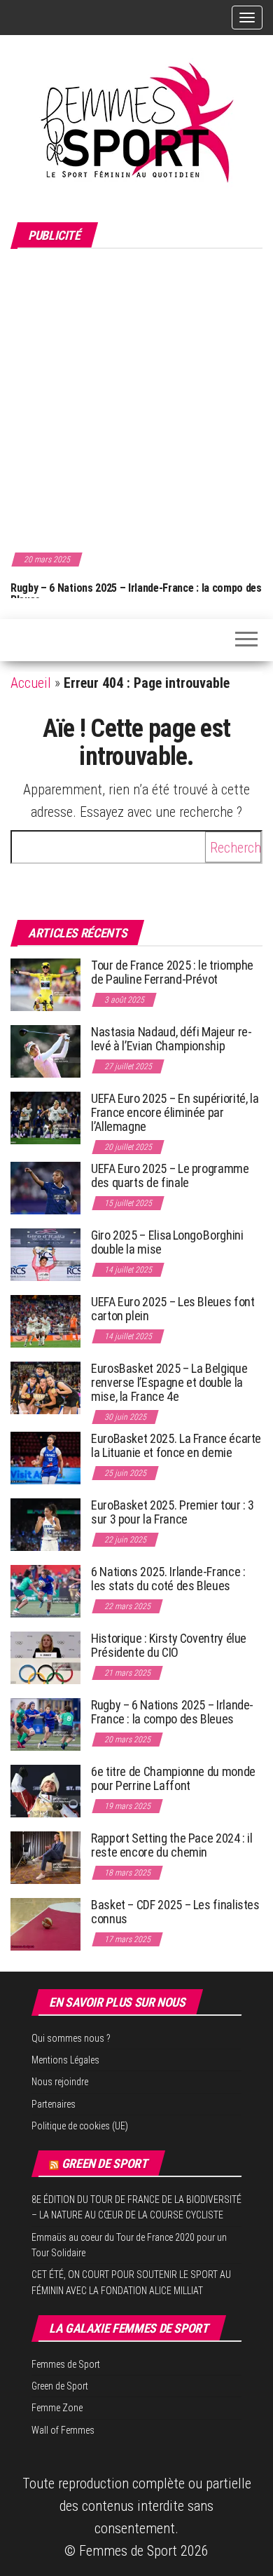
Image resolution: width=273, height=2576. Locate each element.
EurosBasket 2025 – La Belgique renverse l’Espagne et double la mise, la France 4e (169, 1382)
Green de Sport (105, 2163)
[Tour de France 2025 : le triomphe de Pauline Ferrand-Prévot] (45, 984)
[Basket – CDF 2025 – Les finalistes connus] (45, 1924)
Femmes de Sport (66, 2364)
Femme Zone (57, 2408)
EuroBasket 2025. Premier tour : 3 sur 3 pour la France (173, 1512)
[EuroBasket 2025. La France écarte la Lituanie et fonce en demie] (45, 1457)
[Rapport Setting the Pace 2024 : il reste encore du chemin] (45, 1857)
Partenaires (54, 2104)
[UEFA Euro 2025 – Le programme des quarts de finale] (45, 1187)
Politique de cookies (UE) (80, 2126)
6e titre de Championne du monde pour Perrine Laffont (173, 1778)
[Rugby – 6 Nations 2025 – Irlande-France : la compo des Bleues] (45, 1724)
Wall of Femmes (63, 2430)
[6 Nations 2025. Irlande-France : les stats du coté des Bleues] (45, 1591)
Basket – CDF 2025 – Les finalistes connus (175, 1912)
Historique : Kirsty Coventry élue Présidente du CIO (169, 1645)
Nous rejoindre (60, 2082)
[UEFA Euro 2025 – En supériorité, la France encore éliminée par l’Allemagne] (45, 1117)
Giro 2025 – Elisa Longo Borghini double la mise (167, 1242)
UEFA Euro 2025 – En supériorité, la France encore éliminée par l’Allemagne (175, 1112)
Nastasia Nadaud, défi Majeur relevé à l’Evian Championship (171, 1039)
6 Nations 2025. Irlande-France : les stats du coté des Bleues (168, 1579)
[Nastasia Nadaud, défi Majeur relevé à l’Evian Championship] (45, 1051)
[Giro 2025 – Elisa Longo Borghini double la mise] (45, 1254)
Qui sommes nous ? (71, 2038)
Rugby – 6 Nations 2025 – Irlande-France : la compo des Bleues (136, 594)
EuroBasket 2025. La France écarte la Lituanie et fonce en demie (176, 1445)
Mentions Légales (65, 2060)
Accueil (31, 683)
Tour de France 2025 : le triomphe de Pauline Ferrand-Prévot (172, 972)
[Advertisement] (136, 398)
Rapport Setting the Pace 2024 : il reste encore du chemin (172, 1845)
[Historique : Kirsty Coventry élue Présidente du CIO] (45, 1657)
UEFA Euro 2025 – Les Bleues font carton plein (173, 1309)
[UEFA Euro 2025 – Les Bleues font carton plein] (45, 1321)
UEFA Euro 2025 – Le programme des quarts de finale (170, 1175)
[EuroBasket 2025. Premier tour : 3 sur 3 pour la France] (45, 1524)
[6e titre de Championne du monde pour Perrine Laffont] (45, 1790)
